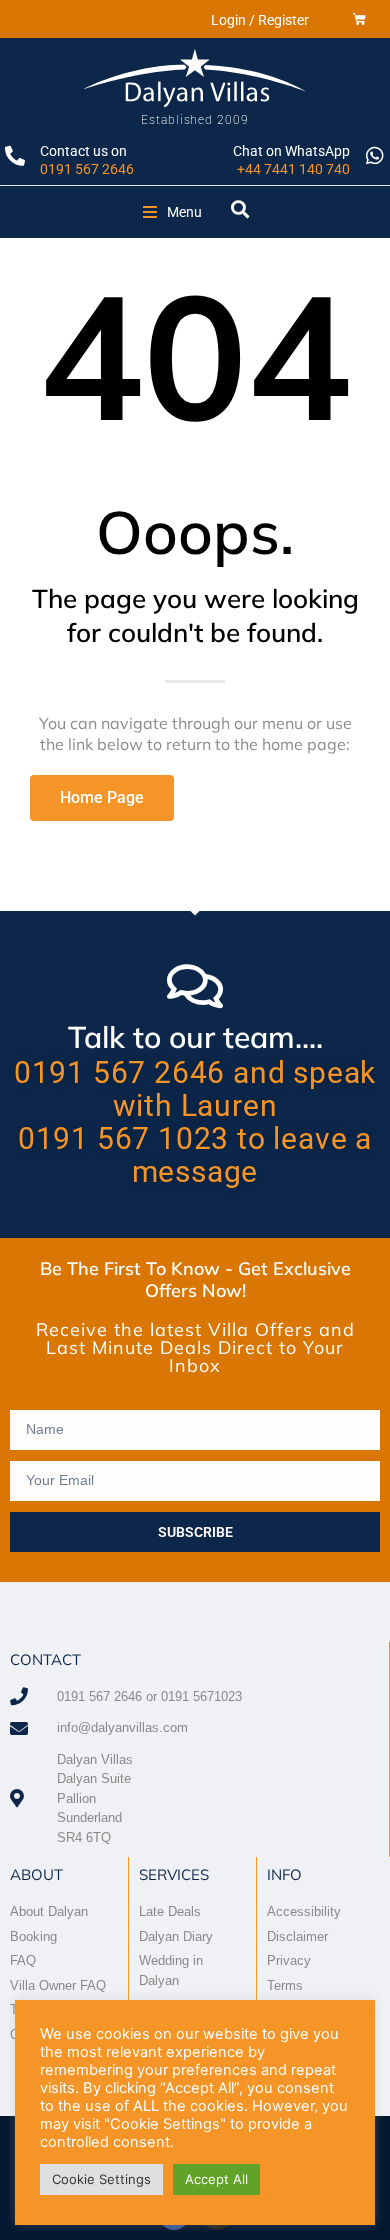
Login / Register (260, 20)
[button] (172, 212)
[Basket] (359, 19)
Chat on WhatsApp (291, 151)
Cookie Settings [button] (101, 2179)
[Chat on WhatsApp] (375, 156)
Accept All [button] (216, 2179)
